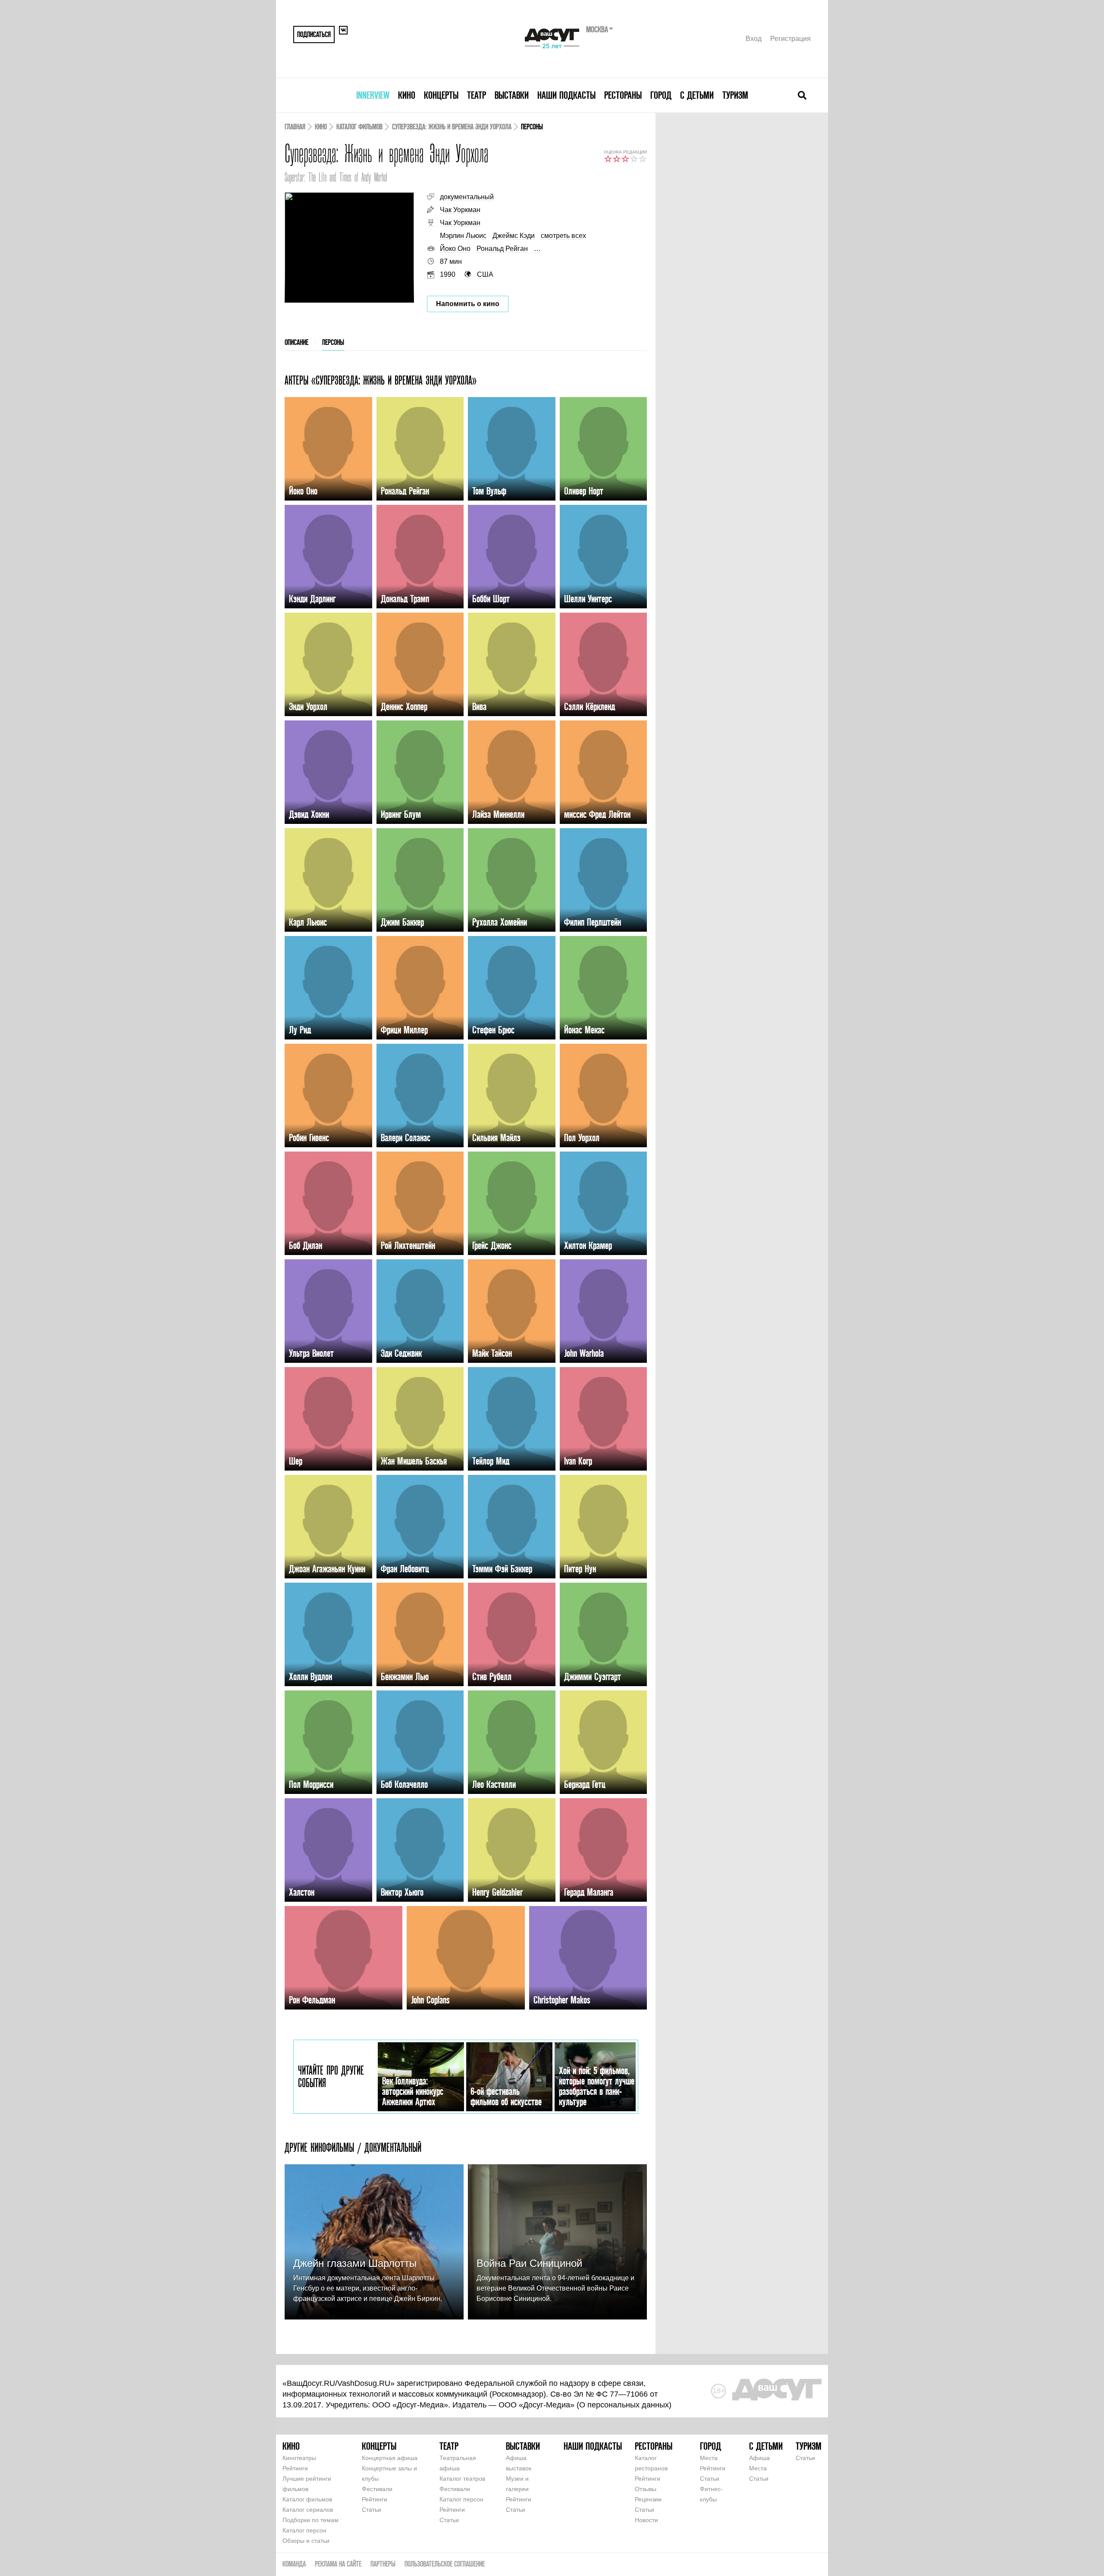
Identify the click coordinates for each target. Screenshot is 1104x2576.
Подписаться (314, 34)
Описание (296, 342)
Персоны (333, 342)
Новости (646, 2520)
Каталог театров (462, 2479)
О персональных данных (624, 2405)
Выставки (512, 95)
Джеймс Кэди (514, 236)
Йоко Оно (455, 249)
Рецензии (648, 2499)
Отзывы (646, 2489)
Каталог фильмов (359, 127)
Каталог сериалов (308, 2510)
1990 (448, 274)
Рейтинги (295, 2468)
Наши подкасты (566, 95)
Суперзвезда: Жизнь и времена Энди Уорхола (452, 127)
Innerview (373, 95)
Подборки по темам (310, 2520)
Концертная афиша (390, 2458)
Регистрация (790, 39)
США (485, 274)
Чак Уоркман (460, 210)
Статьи (372, 2510)
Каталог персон (304, 2530)
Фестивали (377, 2489)
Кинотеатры (299, 2458)
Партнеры (383, 2564)
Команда (294, 2564)
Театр (477, 95)
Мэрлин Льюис (463, 236)
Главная (295, 127)
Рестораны (623, 95)
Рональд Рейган (502, 249)
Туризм (735, 95)
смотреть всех (563, 236)
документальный (467, 197)
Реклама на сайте (338, 2564)
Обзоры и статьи (306, 2541)
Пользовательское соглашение (445, 2564)
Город (661, 95)
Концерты (441, 95)
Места (709, 2458)
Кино (407, 95)
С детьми (697, 95)
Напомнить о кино (468, 304)
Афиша (759, 2458)
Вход (754, 39)
